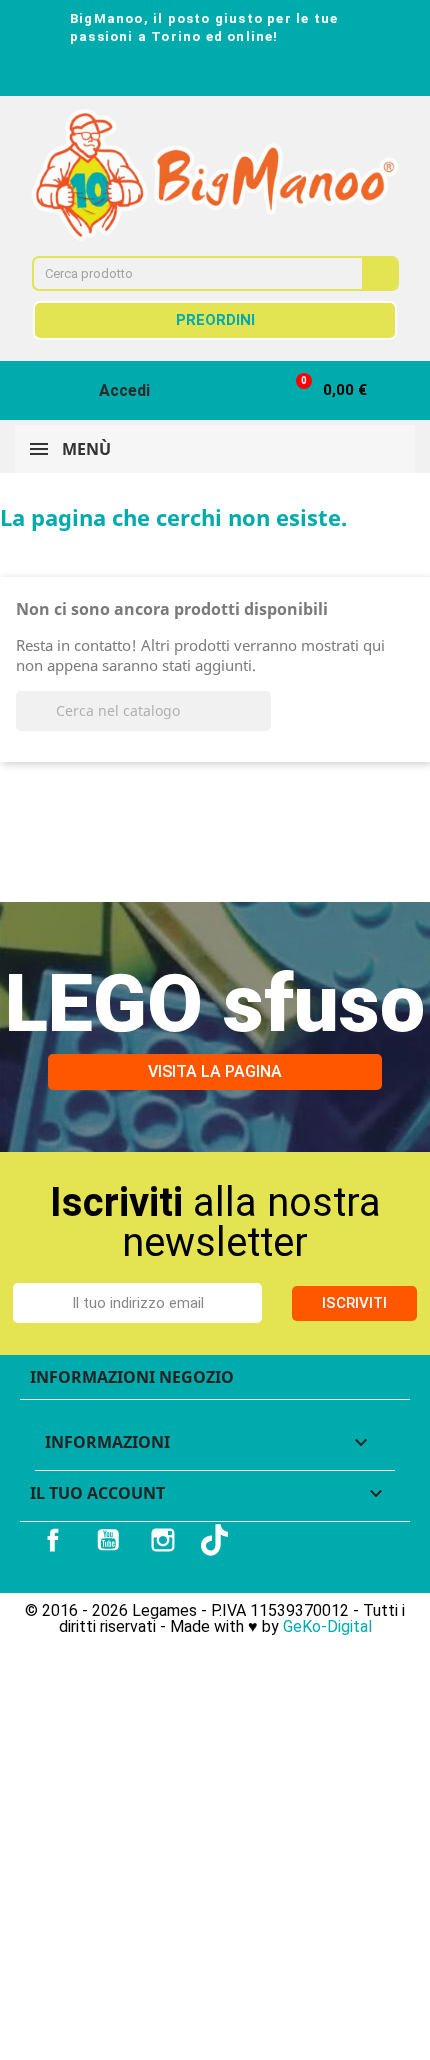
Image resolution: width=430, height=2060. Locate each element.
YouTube (108, 1540)
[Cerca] (379, 273)
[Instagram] (197, 74)
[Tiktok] (269, 74)
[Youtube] (233, 74)
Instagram (163, 1540)
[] (263, 725)
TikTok (217, 1540)
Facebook (53, 1540)
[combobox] (184, 273)
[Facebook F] (161, 74)
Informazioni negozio (132, 1377)
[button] (322, 390)
